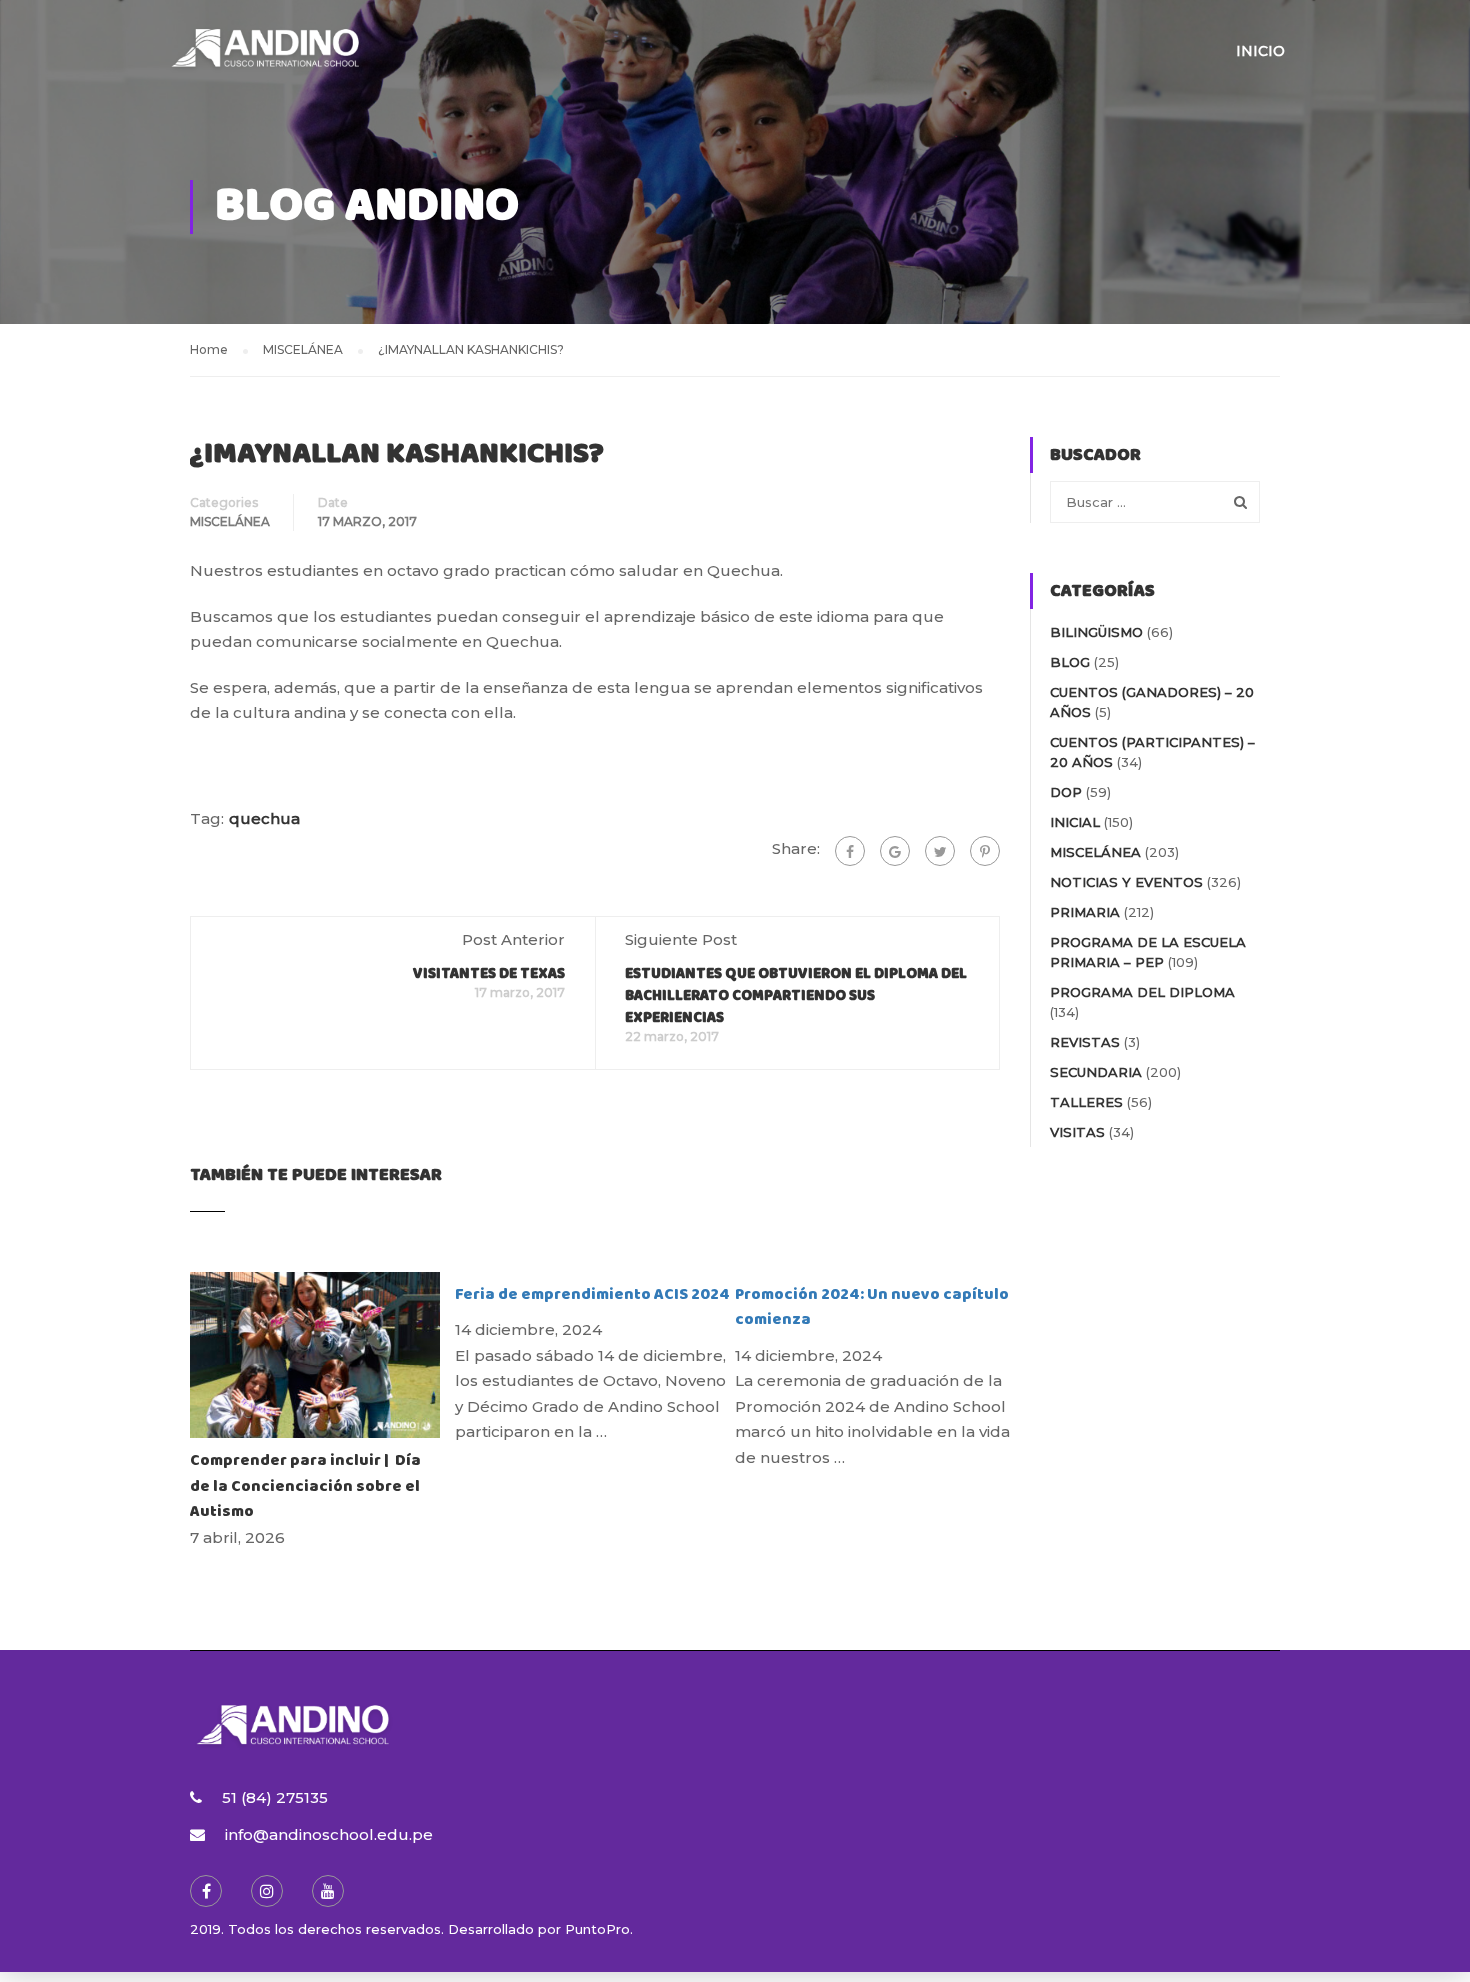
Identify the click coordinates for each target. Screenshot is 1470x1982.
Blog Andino (367, 206)
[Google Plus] (895, 851)
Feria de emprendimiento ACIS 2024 (592, 1294)
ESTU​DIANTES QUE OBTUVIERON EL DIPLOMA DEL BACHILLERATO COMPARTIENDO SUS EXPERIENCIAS (796, 996)
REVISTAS (1085, 1042)
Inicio (1260, 51)
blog (1070, 662)
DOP (1066, 792)
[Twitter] (940, 851)
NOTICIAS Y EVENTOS (1126, 882)
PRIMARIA (1085, 912)
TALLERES (1086, 1102)
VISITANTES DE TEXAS (489, 974)
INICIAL (1075, 822)
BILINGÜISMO (1096, 632)
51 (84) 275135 (275, 1797)
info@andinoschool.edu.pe (329, 1834)
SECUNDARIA (1096, 1072)
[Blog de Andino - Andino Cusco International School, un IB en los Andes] (265, 60)
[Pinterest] (985, 851)
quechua (264, 818)
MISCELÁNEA (230, 521)
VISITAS (1077, 1132)
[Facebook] (850, 851)
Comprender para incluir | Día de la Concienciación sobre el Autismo (305, 1486)
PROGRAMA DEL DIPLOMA (1142, 992)
